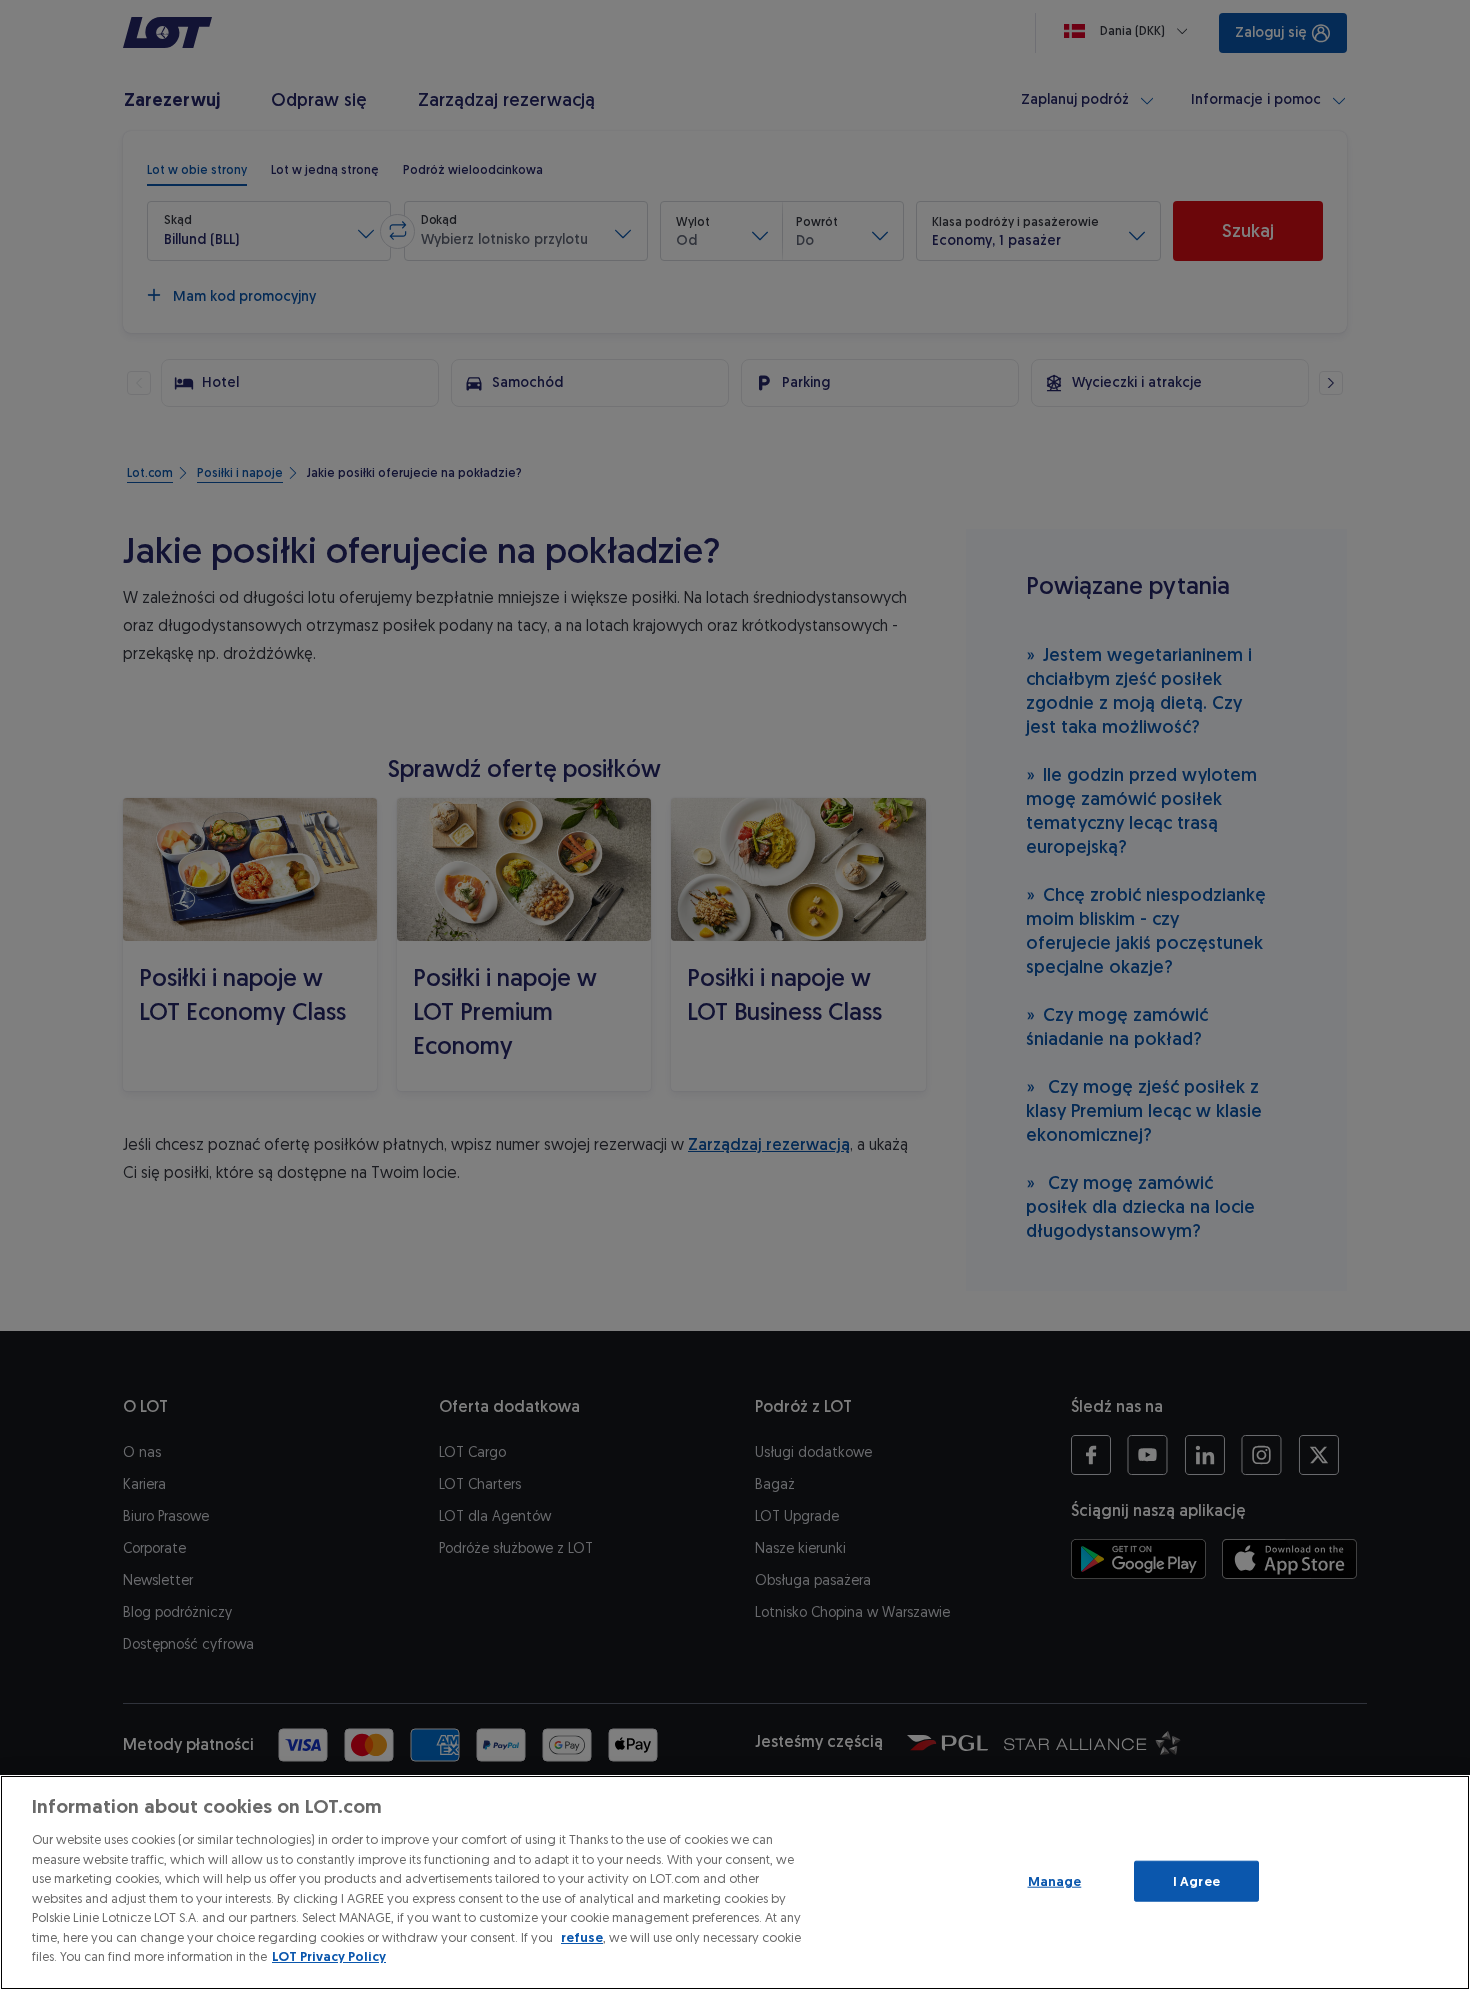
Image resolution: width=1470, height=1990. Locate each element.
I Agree (1196, 1880)
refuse (582, 1937)
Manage (1055, 1880)
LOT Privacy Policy (329, 1956)
